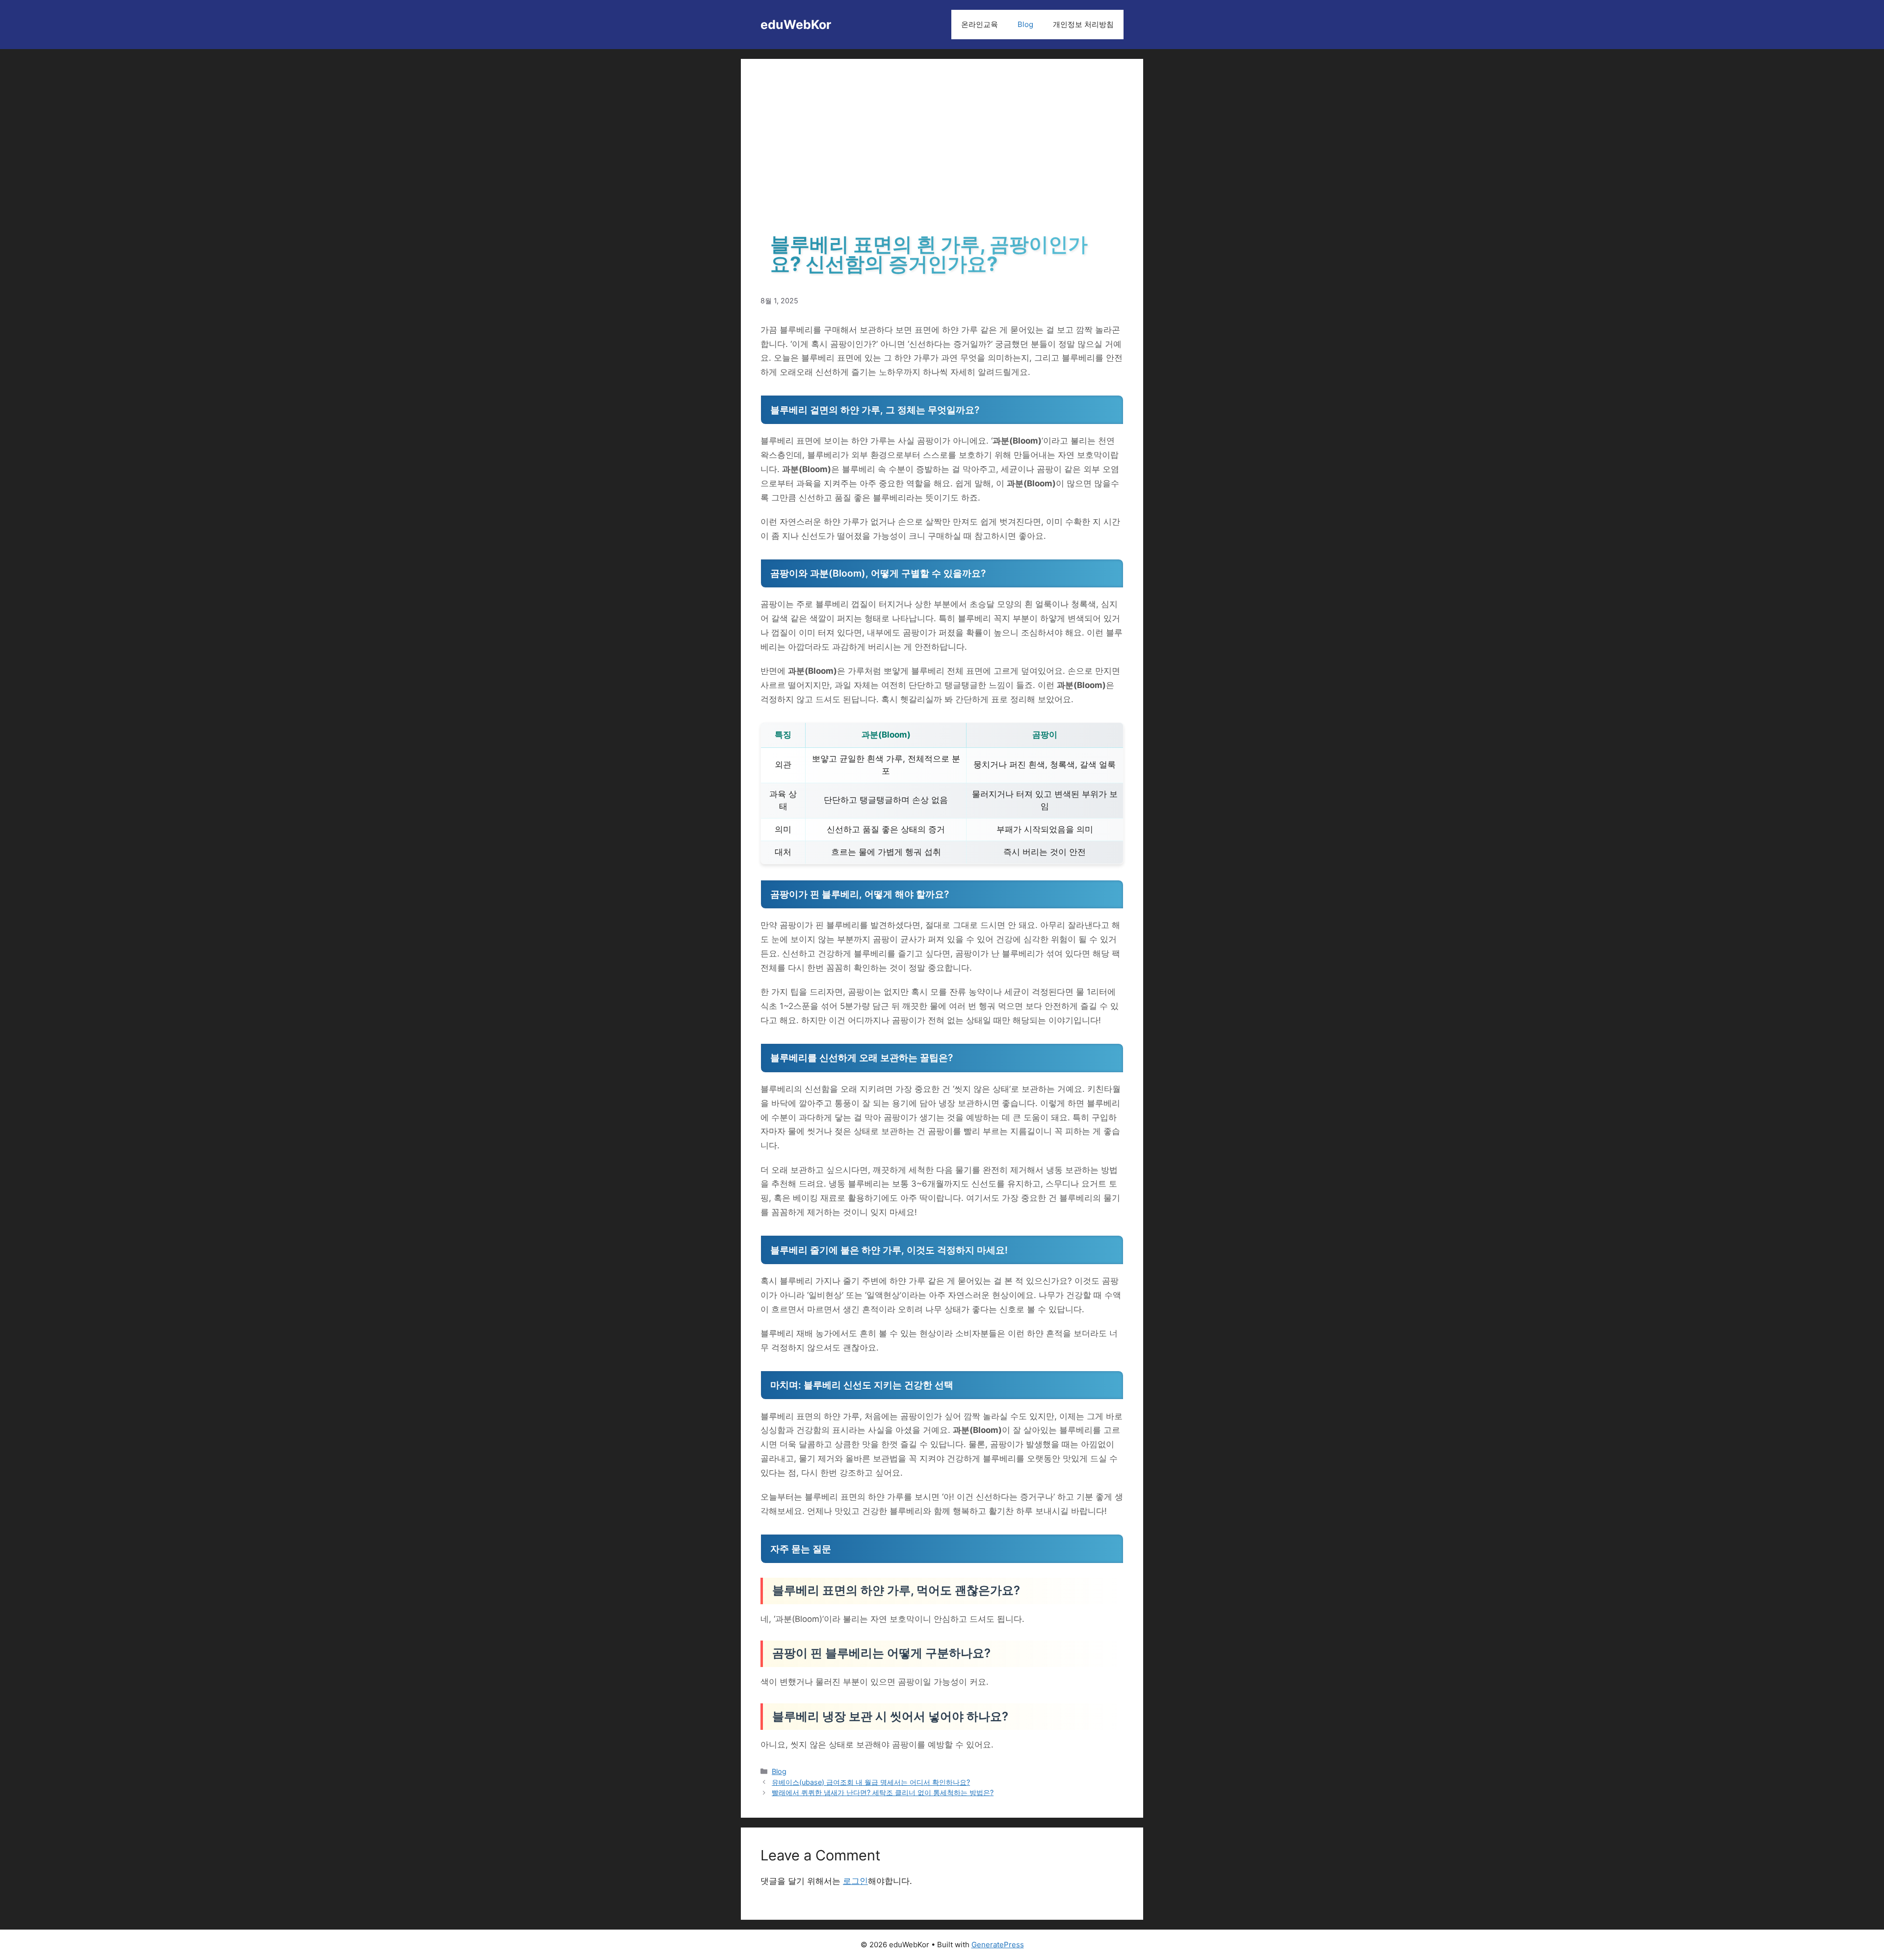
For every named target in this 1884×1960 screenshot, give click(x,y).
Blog (1025, 24)
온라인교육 (980, 24)
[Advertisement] (942, 152)
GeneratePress (998, 1945)
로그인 (855, 1881)
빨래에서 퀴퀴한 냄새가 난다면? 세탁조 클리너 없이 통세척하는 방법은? (883, 1792)
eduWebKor (796, 25)
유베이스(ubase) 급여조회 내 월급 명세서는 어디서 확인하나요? (871, 1782)
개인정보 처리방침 (1083, 24)
